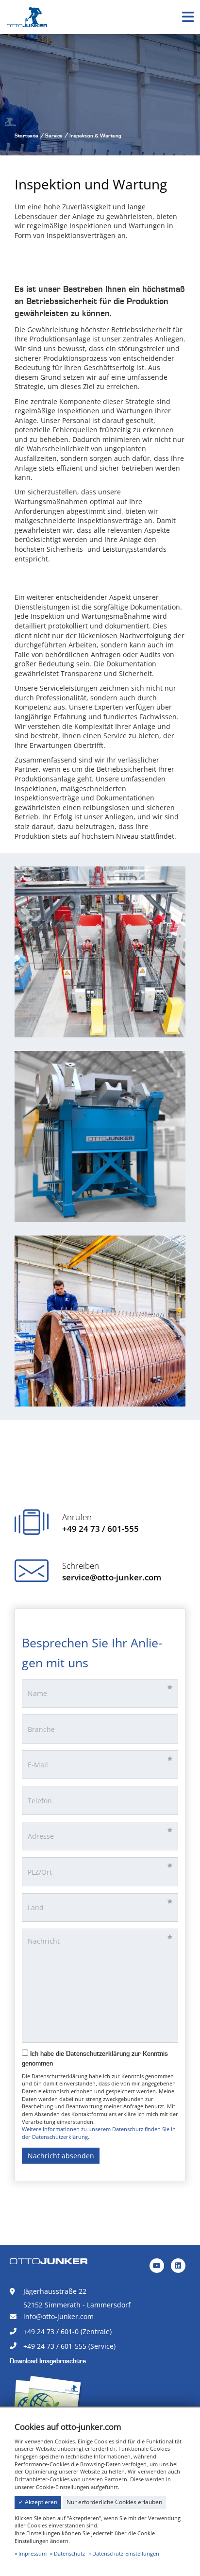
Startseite (26, 136)
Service (54, 136)
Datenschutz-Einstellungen (126, 2553)
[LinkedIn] (178, 2266)
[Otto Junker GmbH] (27, 16)
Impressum (33, 2553)
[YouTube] (157, 2266)
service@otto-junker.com (112, 1577)
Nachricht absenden (61, 2156)
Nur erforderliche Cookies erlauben (114, 2502)
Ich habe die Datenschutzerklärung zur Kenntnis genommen (95, 2059)
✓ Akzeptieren (38, 2502)
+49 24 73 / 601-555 (100, 1529)
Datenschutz (69, 2553)
